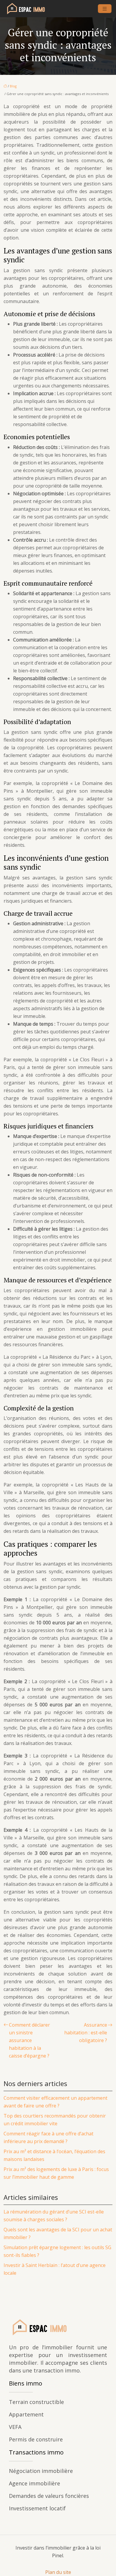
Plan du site (58, 2572)
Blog (13, 86)
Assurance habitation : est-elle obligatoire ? (86, 2033)
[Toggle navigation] (105, 9)
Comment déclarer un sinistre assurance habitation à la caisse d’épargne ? (29, 2040)
